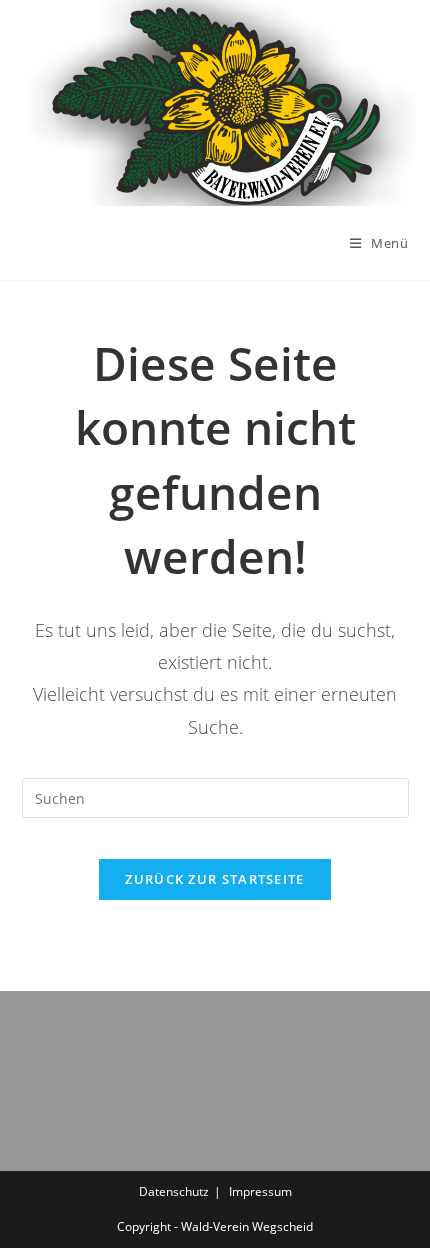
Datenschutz (174, 1191)
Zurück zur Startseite (214, 879)
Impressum (260, 1191)
